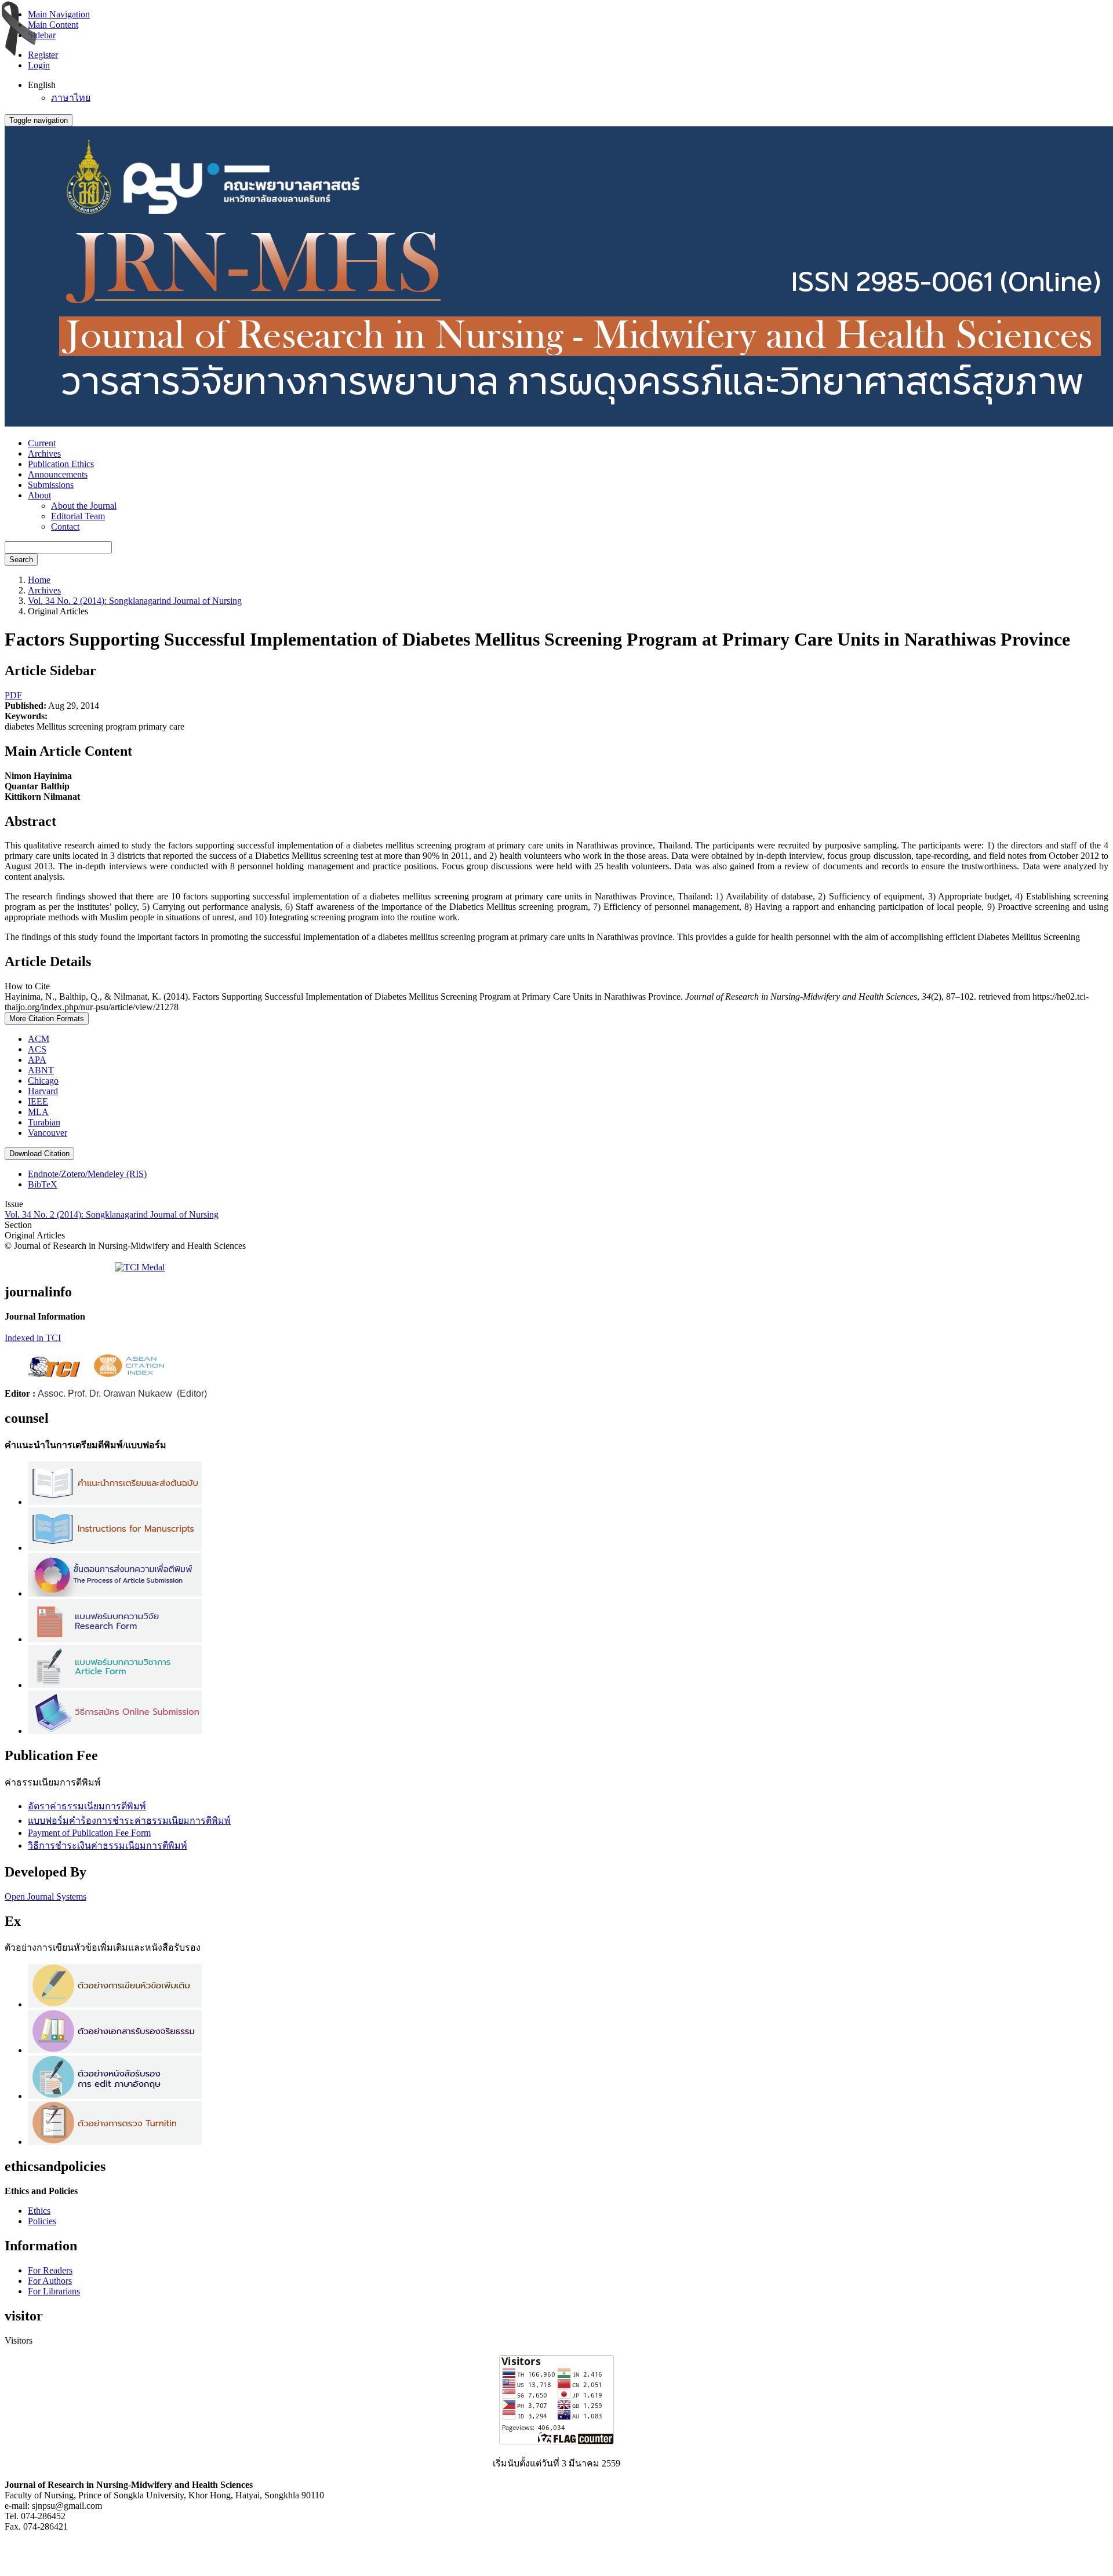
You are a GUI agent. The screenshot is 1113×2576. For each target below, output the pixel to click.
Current (42, 443)
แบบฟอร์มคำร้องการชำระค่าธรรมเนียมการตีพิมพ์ (129, 1821)
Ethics (39, 2211)
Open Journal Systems (46, 1897)
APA (37, 1060)
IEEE (38, 1101)
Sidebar (42, 35)
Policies (42, 2221)
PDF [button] (13, 695)
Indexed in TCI (33, 1338)
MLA (38, 1112)
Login (39, 65)
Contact (65, 527)
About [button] (39, 495)
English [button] (42, 85)
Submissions (51, 485)
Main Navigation (59, 14)
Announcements (58, 474)
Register (43, 55)
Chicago (43, 1081)
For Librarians (54, 2291)
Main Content (53, 25)
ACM (39, 1039)
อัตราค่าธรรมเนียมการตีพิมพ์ (87, 1806)
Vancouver (48, 1133)
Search (21, 560)
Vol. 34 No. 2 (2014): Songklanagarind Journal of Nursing (135, 601)
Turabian (44, 1122)
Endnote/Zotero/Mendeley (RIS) (87, 1174)
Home (39, 580)
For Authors (50, 2281)
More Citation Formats (47, 1019)
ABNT (41, 1070)
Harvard (43, 1091)
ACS (37, 1049)
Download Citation (39, 1154)
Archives (44, 453)
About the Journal (84, 506)
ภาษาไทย (71, 98)
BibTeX (43, 1184)
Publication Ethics (61, 464)
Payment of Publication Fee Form (89, 1833)
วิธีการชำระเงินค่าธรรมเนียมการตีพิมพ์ (108, 1846)
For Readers (50, 2270)
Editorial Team (78, 516)
